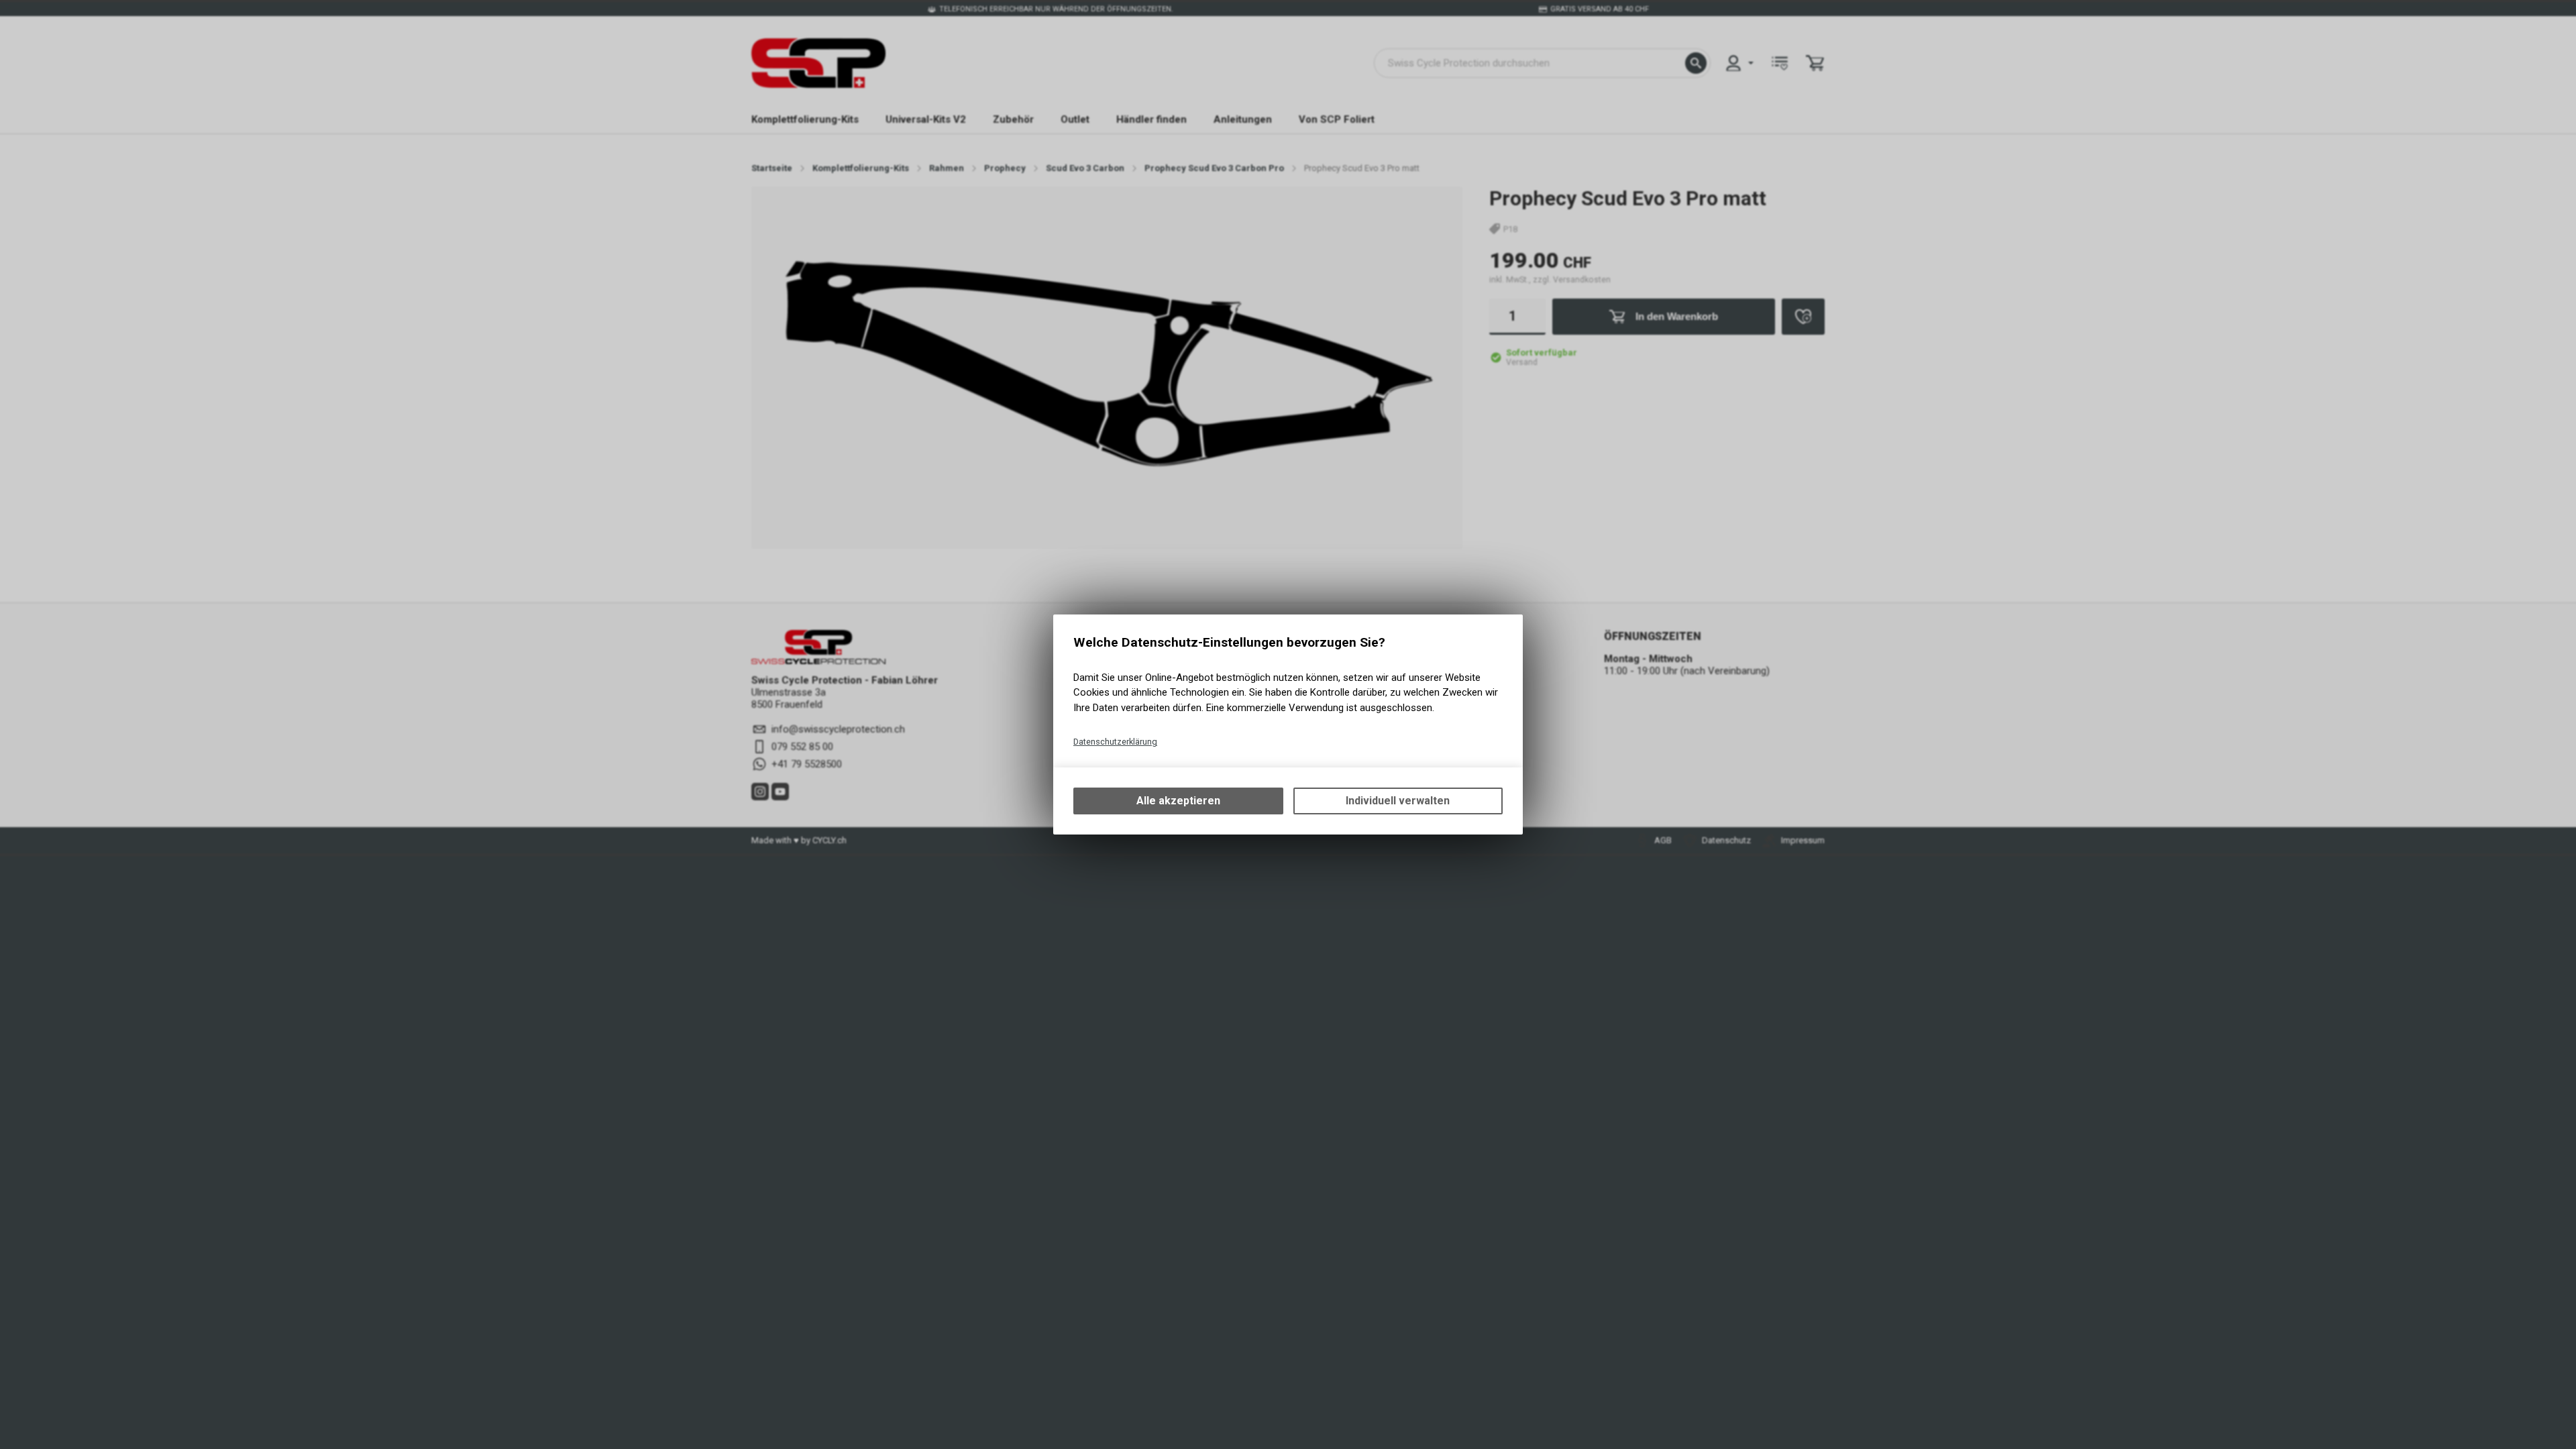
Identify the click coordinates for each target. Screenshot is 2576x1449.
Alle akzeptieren (1178, 801)
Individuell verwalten (1398, 801)
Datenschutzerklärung (1115, 742)
